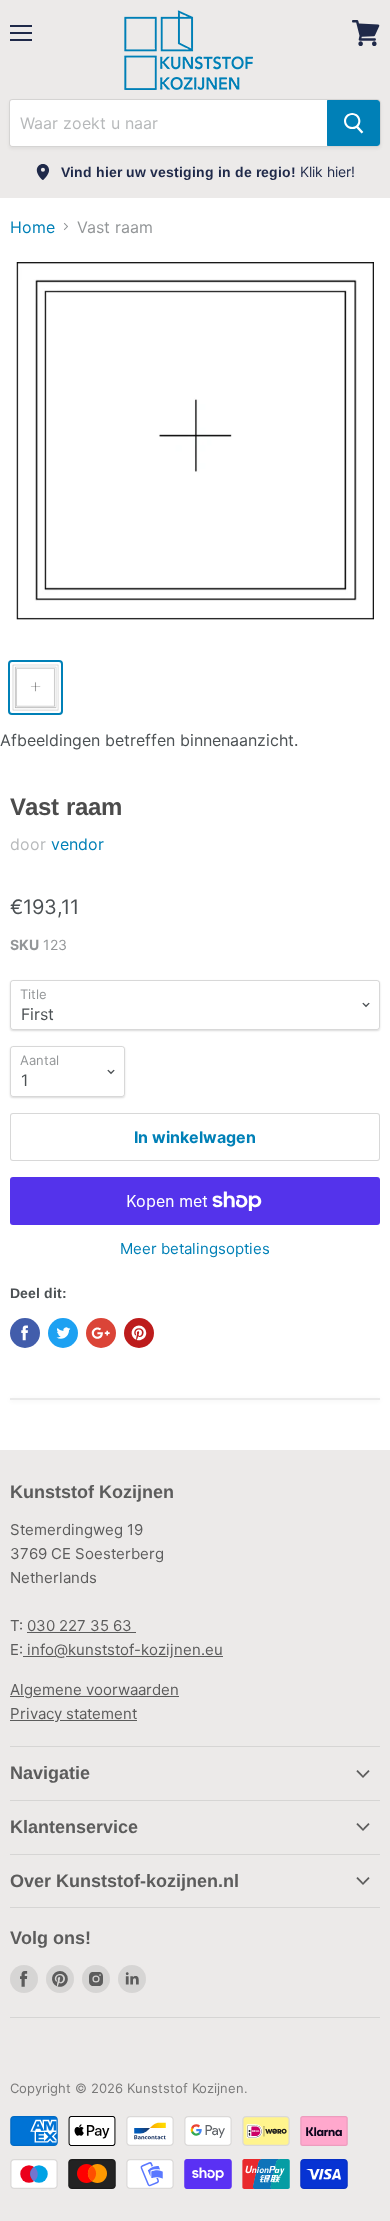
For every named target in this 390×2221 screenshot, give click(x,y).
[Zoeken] (353, 123)
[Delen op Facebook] (25, 1333)
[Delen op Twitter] (63, 1333)
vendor (77, 844)
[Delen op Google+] (101, 1333)
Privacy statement (73, 1713)
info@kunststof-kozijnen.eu (123, 1649)
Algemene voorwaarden (94, 1689)
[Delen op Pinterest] (139, 1333)
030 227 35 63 (81, 1625)
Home (32, 227)
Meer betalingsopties (195, 1248)
